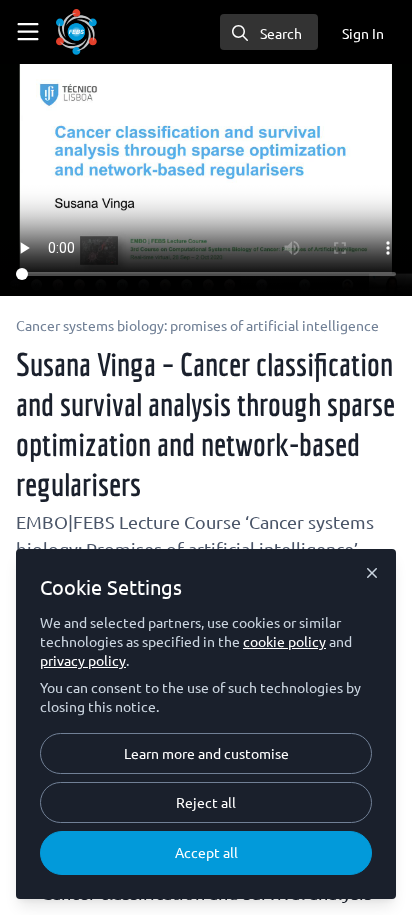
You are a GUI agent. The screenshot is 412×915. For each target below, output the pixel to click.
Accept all (206, 852)
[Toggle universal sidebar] (28, 32)
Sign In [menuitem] (363, 33)
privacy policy (83, 660)
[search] (269, 32)
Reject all (206, 802)
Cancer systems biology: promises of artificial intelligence (197, 325)
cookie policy (284, 641)
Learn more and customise (206, 753)
